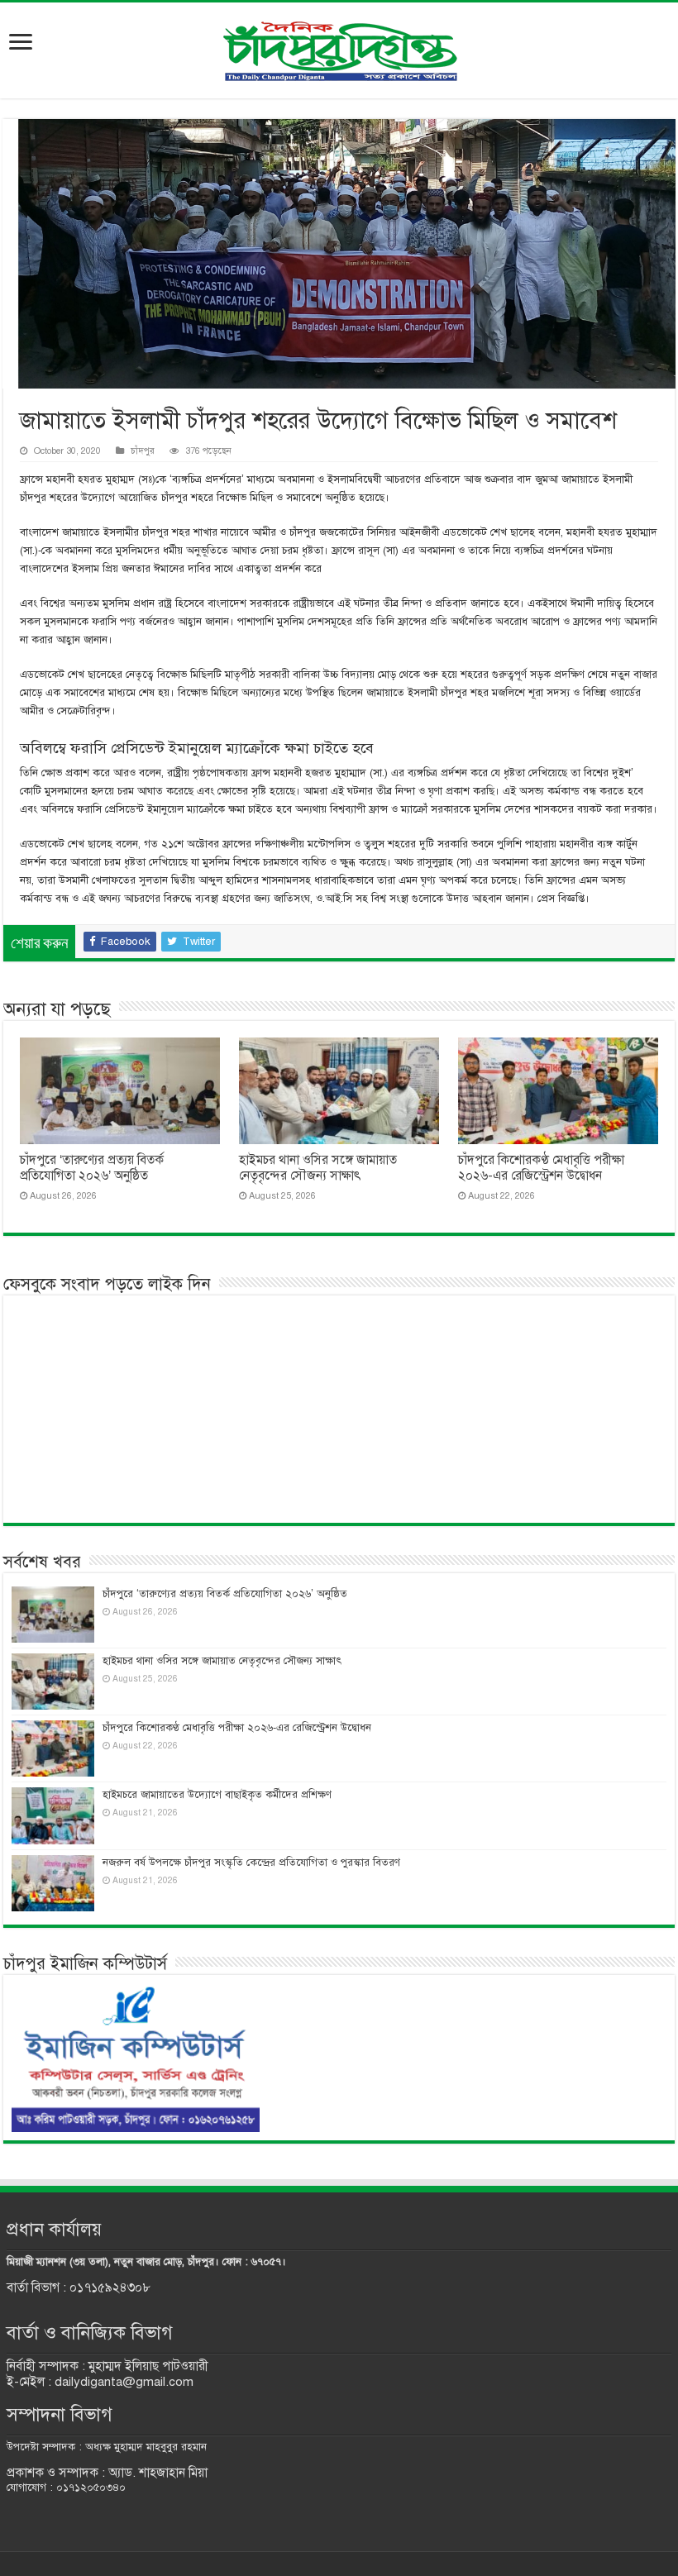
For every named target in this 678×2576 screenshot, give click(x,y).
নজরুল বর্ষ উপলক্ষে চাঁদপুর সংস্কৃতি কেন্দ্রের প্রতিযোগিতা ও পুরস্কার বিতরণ (251, 1863)
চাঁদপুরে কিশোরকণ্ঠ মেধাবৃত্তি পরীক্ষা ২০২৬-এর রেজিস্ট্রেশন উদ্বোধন (541, 1168)
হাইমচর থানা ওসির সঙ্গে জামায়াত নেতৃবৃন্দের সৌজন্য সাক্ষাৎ (318, 1168)
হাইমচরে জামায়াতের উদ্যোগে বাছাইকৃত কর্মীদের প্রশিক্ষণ (217, 1795)
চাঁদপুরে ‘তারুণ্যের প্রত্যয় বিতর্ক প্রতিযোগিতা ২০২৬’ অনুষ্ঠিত (92, 1168)
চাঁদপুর (143, 451)
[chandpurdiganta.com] (339, 48)
